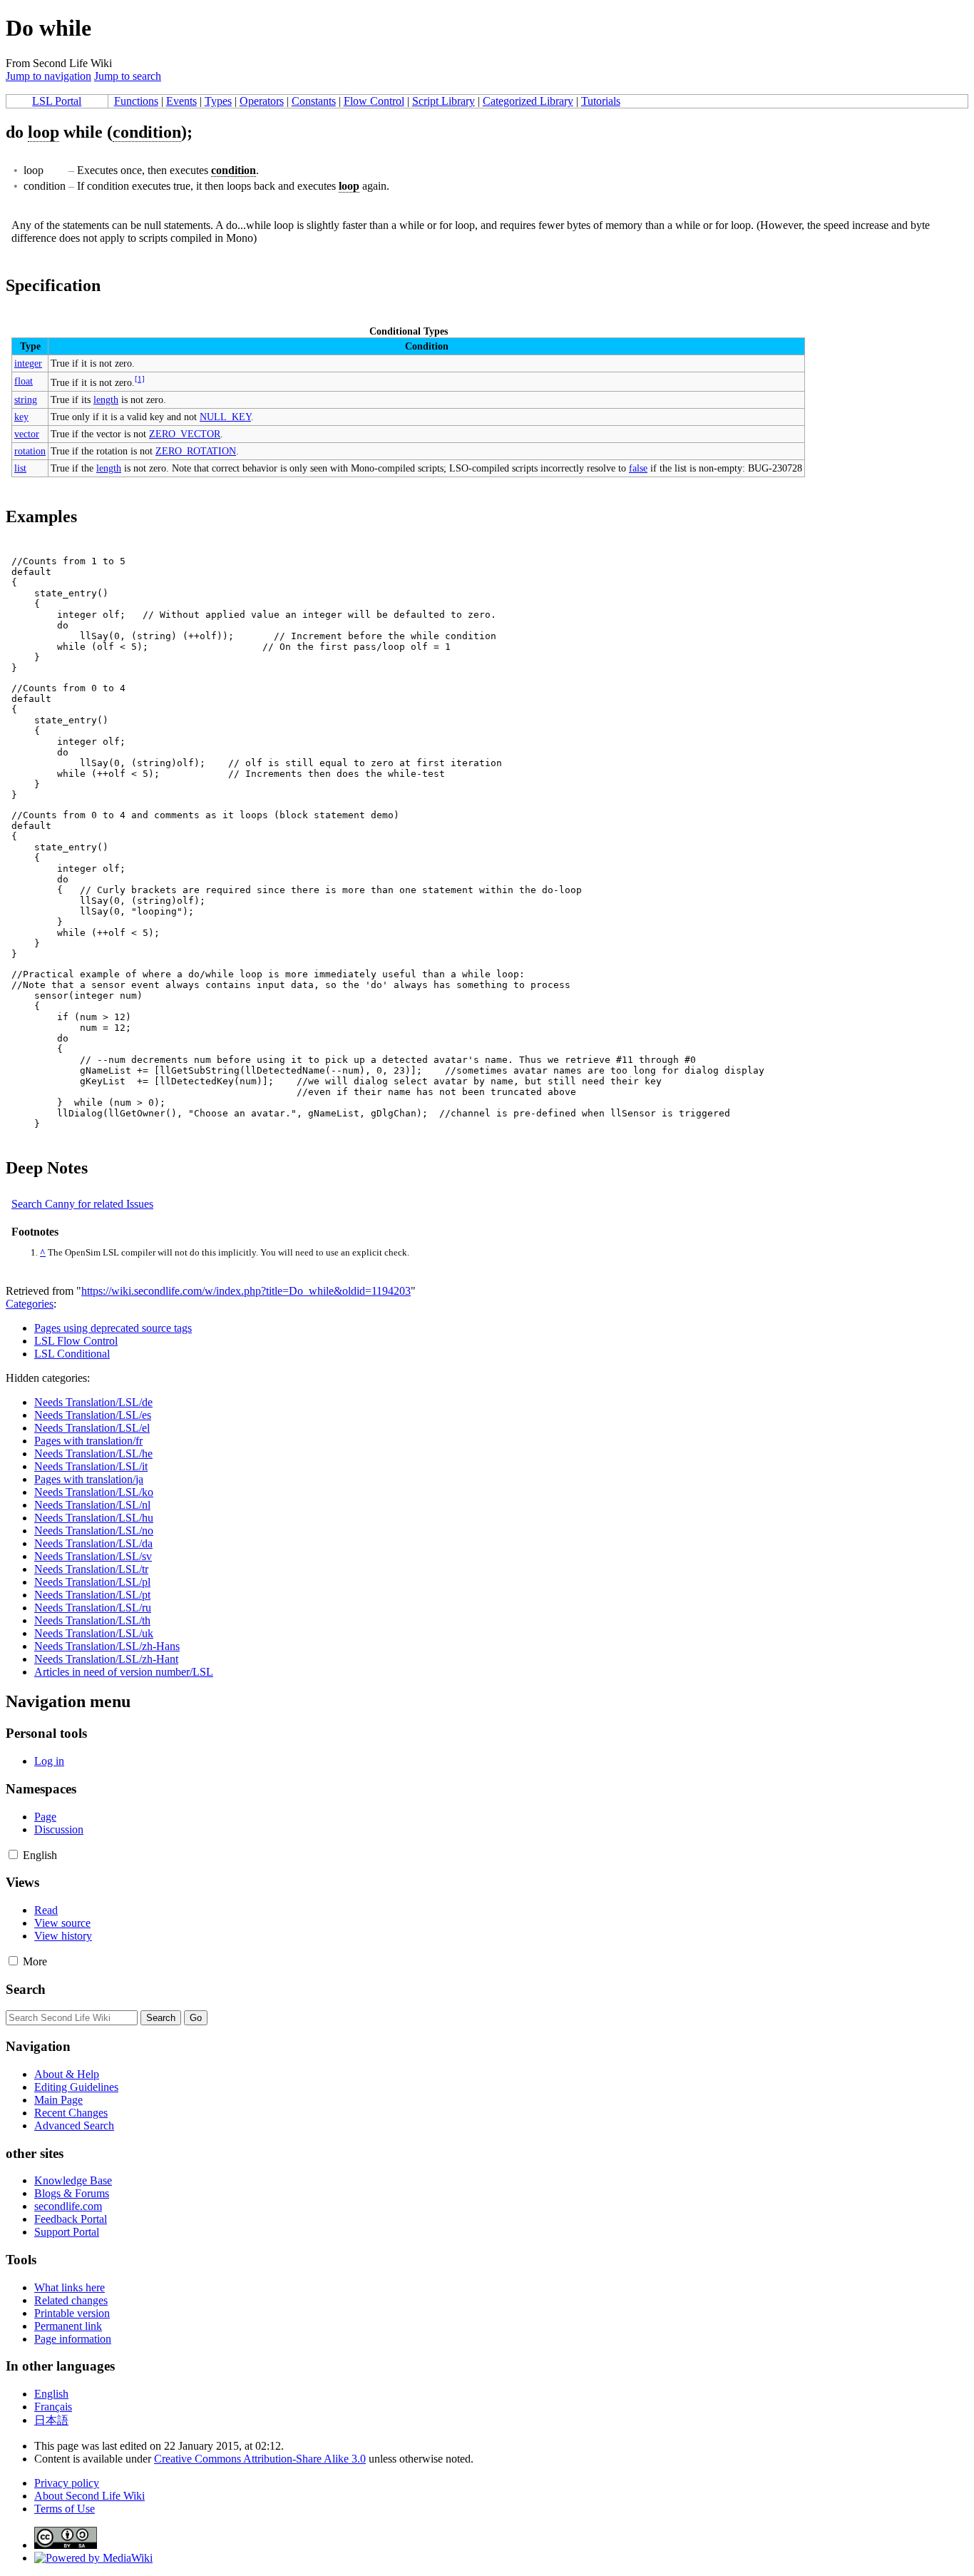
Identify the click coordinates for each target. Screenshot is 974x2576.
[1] (140, 379)
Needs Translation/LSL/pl (92, 1582)
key (21, 417)
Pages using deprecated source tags (113, 1328)
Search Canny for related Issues (82, 1204)
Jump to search (128, 76)
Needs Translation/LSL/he (93, 1454)
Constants (314, 101)
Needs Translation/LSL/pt (92, 1595)
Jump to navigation (48, 76)
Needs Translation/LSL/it (91, 1466)
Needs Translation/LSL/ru (93, 1608)
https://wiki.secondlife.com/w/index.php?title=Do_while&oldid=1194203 (246, 1291)
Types (218, 101)
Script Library (444, 101)
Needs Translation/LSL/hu (94, 1518)
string (26, 399)
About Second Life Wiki (89, 2496)
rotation (30, 451)
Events (181, 101)
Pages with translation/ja (89, 1479)
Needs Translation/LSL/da (93, 1543)
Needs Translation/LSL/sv (93, 1556)
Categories (30, 1304)
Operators (262, 101)
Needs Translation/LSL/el (92, 1428)
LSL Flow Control (76, 1341)
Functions (136, 101)
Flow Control (374, 101)
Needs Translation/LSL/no (94, 1531)
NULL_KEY (225, 417)
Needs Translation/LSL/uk (94, 1633)
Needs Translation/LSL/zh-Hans (107, 1646)
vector (27, 434)
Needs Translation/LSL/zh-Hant (106, 1659)
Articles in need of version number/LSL (124, 1672)
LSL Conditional (72, 1354)
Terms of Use (65, 2509)
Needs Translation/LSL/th (92, 1620)
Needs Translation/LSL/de (93, 1402)
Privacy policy (67, 2483)
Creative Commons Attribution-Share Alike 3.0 (260, 2459)
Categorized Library (528, 101)
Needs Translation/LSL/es (93, 1415)
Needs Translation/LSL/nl (92, 1505)
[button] (13, 1854)
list (20, 468)
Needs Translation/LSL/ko (94, 1492)
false (638, 468)
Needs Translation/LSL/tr (91, 1569)
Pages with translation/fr (88, 1441)
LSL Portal (57, 101)
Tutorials (601, 101)
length (106, 399)
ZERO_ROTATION (196, 451)
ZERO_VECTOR (185, 434)
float (24, 381)
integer (28, 363)
